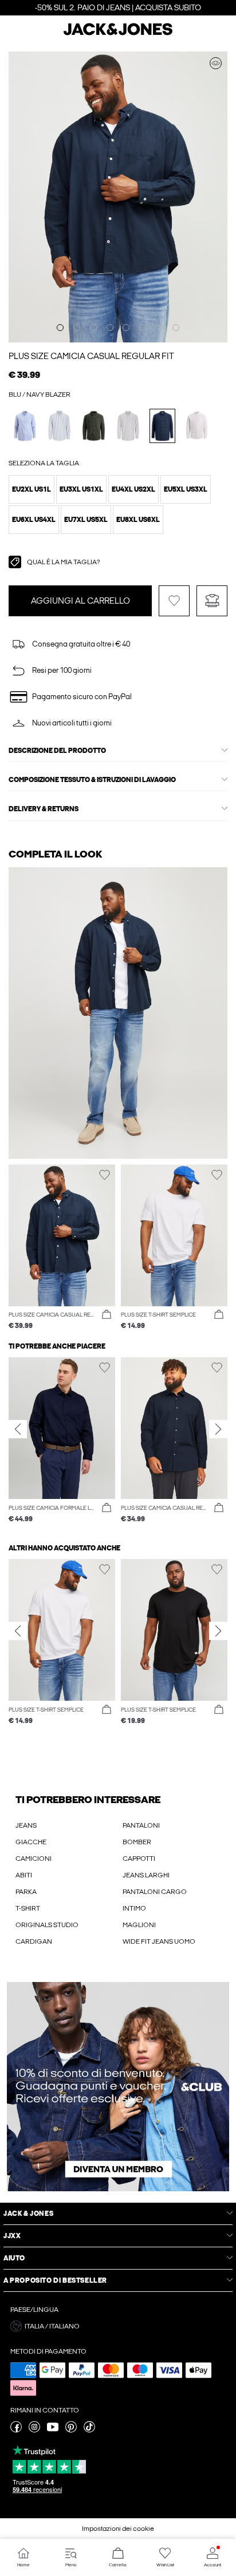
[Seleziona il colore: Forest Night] (94, 426)
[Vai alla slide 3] (93, 328)
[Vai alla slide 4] (110, 328)
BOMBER (137, 1842)
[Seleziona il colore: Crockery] (128, 426)
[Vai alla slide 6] (143, 328)
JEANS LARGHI (146, 1875)
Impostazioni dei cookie (118, 2529)
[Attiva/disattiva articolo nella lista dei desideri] (174, 601)
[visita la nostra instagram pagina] (34, 2430)
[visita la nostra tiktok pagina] (89, 2430)
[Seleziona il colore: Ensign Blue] (59, 426)
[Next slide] (218, 1429)
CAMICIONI (34, 1859)
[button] (32, 489)
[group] (62, 1440)
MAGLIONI (139, 1925)
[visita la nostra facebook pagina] (16, 2430)
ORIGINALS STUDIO (47, 1925)
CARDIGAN (34, 1941)
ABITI (24, 1875)
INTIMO (134, 1908)
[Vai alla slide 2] (77, 328)
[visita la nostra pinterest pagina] (71, 2430)
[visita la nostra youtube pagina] (53, 2430)
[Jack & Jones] (118, 34)
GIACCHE (31, 1842)
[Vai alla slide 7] (159, 328)
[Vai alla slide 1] (60, 328)
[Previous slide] (18, 1429)
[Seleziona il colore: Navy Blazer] (162, 426)
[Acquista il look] (216, 63)
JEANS (26, 1825)
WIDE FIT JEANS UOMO (159, 1941)
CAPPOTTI (139, 1859)
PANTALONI (141, 1825)
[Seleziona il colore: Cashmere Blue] (25, 426)
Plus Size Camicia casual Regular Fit (91, 356)
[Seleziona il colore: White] (197, 426)
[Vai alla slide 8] (176, 328)
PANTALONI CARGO (155, 1892)
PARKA (26, 1892)
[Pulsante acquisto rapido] (107, 1315)
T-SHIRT (28, 1908)
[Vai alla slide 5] (126, 328)
